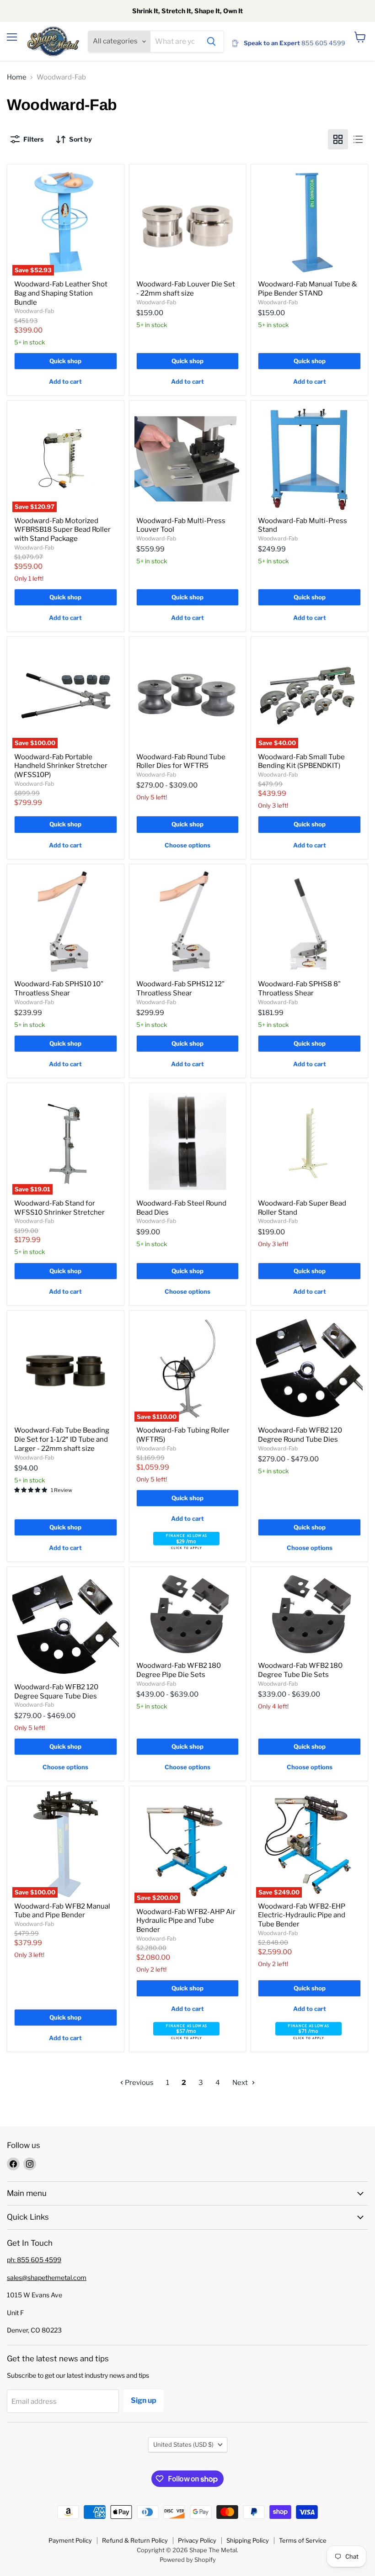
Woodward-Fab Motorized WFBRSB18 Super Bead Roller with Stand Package (62, 530)
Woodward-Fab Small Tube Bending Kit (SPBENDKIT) (301, 762)
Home (17, 77)
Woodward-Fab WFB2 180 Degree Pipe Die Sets (179, 1670)
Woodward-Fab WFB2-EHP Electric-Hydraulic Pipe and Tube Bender (302, 1915)
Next (241, 2083)
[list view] (358, 139)
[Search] (211, 42)
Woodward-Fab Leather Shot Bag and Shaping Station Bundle (61, 293)
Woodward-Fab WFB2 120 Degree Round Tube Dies (300, 1435)
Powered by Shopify (188, 2560)
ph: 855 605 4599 (34, 2260)
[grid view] (338, 139)
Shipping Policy (248, 2540)
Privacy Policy (197, 2540)
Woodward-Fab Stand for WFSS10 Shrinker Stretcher (59, 1208)
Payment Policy (70, 2540)
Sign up (144, 2400)
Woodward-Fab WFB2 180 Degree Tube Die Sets (300, 1670)
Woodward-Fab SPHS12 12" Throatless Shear (180, 989)
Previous (139, 2083)
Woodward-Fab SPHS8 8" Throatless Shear (299, 989)
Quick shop (65, 361)
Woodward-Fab (34, 311)
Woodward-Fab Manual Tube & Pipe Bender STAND (308, 289)
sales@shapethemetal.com (47, 2277)
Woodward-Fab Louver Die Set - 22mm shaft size (186, 289)
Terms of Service (303, 2540)
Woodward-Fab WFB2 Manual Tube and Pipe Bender (62, 1911)
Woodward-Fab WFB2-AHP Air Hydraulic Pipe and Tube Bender (186, 1921)
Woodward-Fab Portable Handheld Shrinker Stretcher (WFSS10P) (61, 766)
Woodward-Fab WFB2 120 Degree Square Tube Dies (56, 1692)
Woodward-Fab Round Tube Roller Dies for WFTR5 (181, 762)
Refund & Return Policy (135, 2540)
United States (183, 2444)
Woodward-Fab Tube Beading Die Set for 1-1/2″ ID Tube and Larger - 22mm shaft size (62, 1439)
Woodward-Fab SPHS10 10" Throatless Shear (59, 989)
